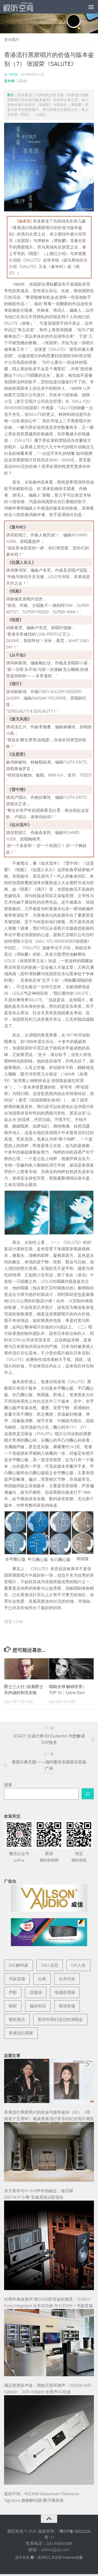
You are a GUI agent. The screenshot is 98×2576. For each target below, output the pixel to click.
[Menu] (91, 7)
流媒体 (36, 1992)
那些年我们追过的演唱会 (60, 2020)
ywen (13, 74)
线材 (13, 2006)
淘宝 (79, 1857)
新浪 (49, 1857)
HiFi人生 (78, 1965)
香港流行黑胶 (21, 2033)
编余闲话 (38, 2006)
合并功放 (67, 1979)
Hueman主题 (73, 2557)
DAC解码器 (19, 1965)
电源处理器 (65, 1992)
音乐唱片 (12, 40)
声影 (13, 1992)
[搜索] (88, 1794)
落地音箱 (67, 2006)
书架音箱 (17, 1979)
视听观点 (17, 2020)
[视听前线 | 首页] (23, 7)
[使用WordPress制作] (32, 2557)
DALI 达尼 (50, 1965)
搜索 (8, 1785)
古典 (42, 1979)
